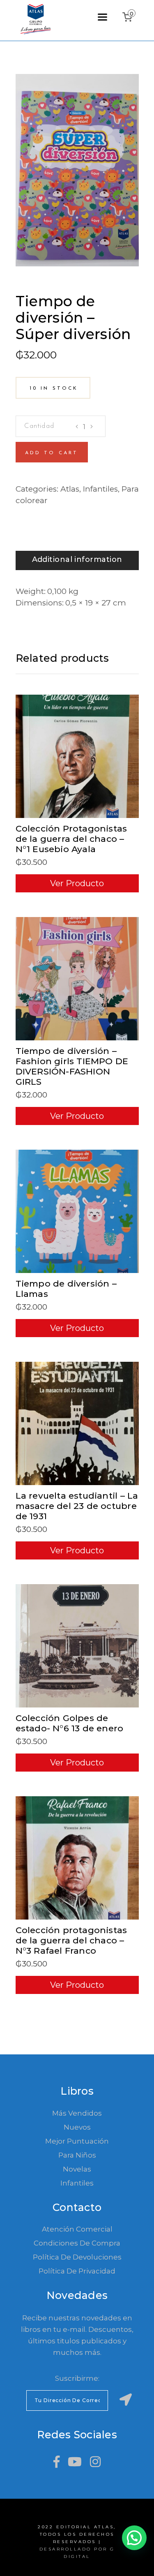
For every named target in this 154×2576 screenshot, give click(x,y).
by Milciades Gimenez (62, 290)
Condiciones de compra (77, 2243)
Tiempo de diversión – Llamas (66, 1289)
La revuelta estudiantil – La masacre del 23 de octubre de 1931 (77, 1506)
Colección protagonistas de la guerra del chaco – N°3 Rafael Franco (71, 1940)
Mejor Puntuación (77, 2141)
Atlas (70, 489)
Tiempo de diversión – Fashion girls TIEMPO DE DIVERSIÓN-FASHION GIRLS (72, 1066)
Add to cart (52, 453)
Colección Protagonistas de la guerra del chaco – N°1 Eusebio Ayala (71, 839)
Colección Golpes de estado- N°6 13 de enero (70, 1723)
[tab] (77, 560)
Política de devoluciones (77, 2257)
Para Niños (77, 2155)
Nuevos (77, 2127)
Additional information (77, 559)
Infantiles (100, 489)
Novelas (77, 2169)
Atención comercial (77, 2229)
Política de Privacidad (77, 2271)
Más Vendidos (77, 2113)
